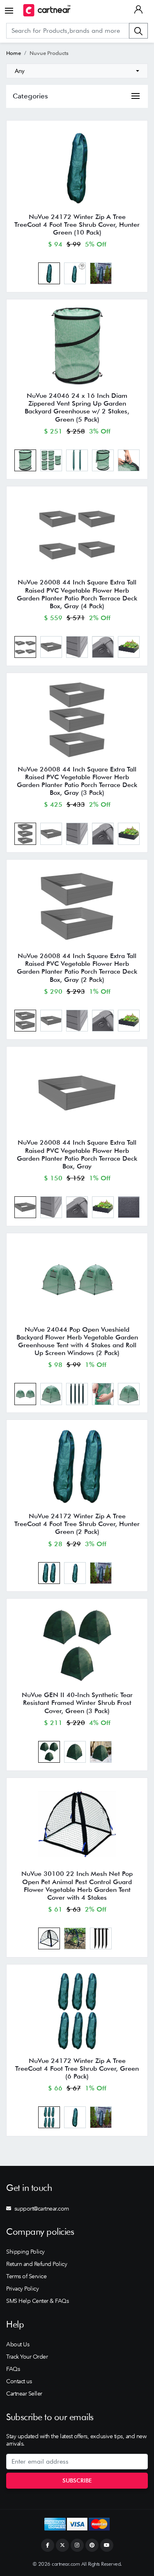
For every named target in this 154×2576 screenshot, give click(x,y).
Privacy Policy (22, 2289)
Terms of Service (26, 2276)
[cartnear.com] (47, 10)
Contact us (19, 2381)
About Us (18, 2344)
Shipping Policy (25, 2252)
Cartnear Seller (24, 2393)
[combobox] (77, 71)
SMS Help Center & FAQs (37, 2301)
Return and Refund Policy (37, 2264)
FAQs (13, 2369)
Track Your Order (27, 2357)
